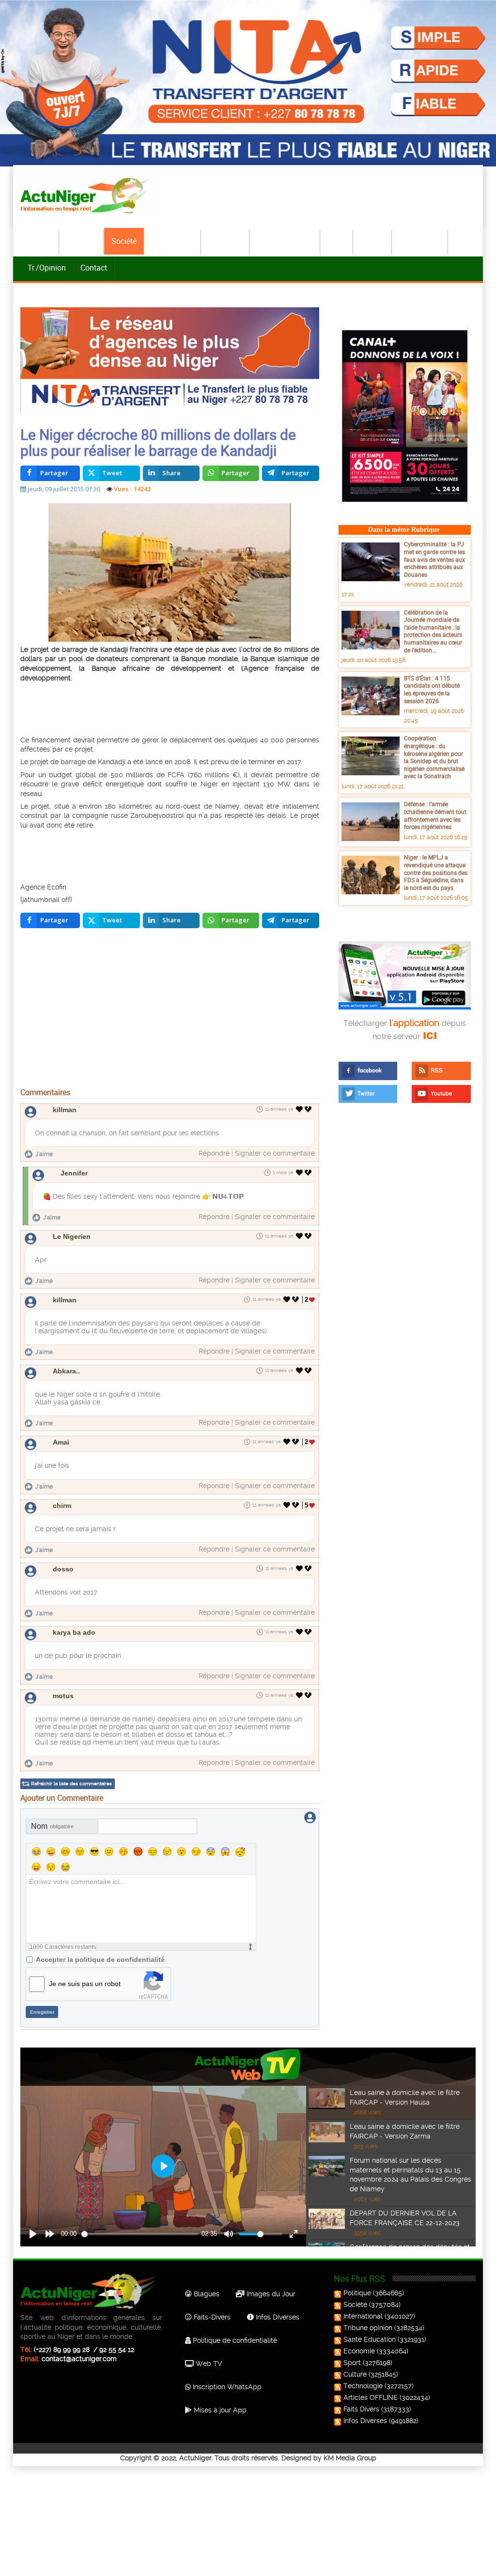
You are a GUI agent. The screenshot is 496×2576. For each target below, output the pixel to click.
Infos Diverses (277, 2317)
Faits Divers (361, 2409)
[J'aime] (300, 1109)
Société (124, 241)
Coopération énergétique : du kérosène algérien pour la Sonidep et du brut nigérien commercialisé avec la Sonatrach (434, 757)
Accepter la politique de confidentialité (100, 1959)
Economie (226, 241)
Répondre (214, 1153)
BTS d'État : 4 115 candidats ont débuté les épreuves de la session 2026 (432, 689)
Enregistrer (42, 2012)
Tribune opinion (368, 2328)
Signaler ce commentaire (275, 1153)
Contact (94, 268)
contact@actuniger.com (79, 2359)
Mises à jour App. (220, 2410)
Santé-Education (285, 241)
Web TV (208, 2364)
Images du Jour (270, 2294)
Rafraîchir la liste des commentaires (71, 1784)
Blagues (206, 2294)
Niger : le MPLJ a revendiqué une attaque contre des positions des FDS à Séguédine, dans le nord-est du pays (436, 872)
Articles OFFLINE (371, 2397)
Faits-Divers (211, 2317)
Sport (337, 241)
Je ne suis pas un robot (85, 1984)
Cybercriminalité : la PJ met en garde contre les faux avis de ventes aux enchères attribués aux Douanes (434, 559)
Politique (82, 241)
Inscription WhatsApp (226, 2387)
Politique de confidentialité (234, 2340)
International (173, 241)
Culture (373, 241)
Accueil (40, 241)
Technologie (420, 241)
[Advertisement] (190, 708)
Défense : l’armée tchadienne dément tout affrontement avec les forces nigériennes (435, 815)
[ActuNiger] (88, 195)
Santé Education (370, 2339)
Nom (52, 1826)
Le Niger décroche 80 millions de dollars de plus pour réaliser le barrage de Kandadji (158, 442)
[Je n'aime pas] (309, 1109)
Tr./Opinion (47, 268)
